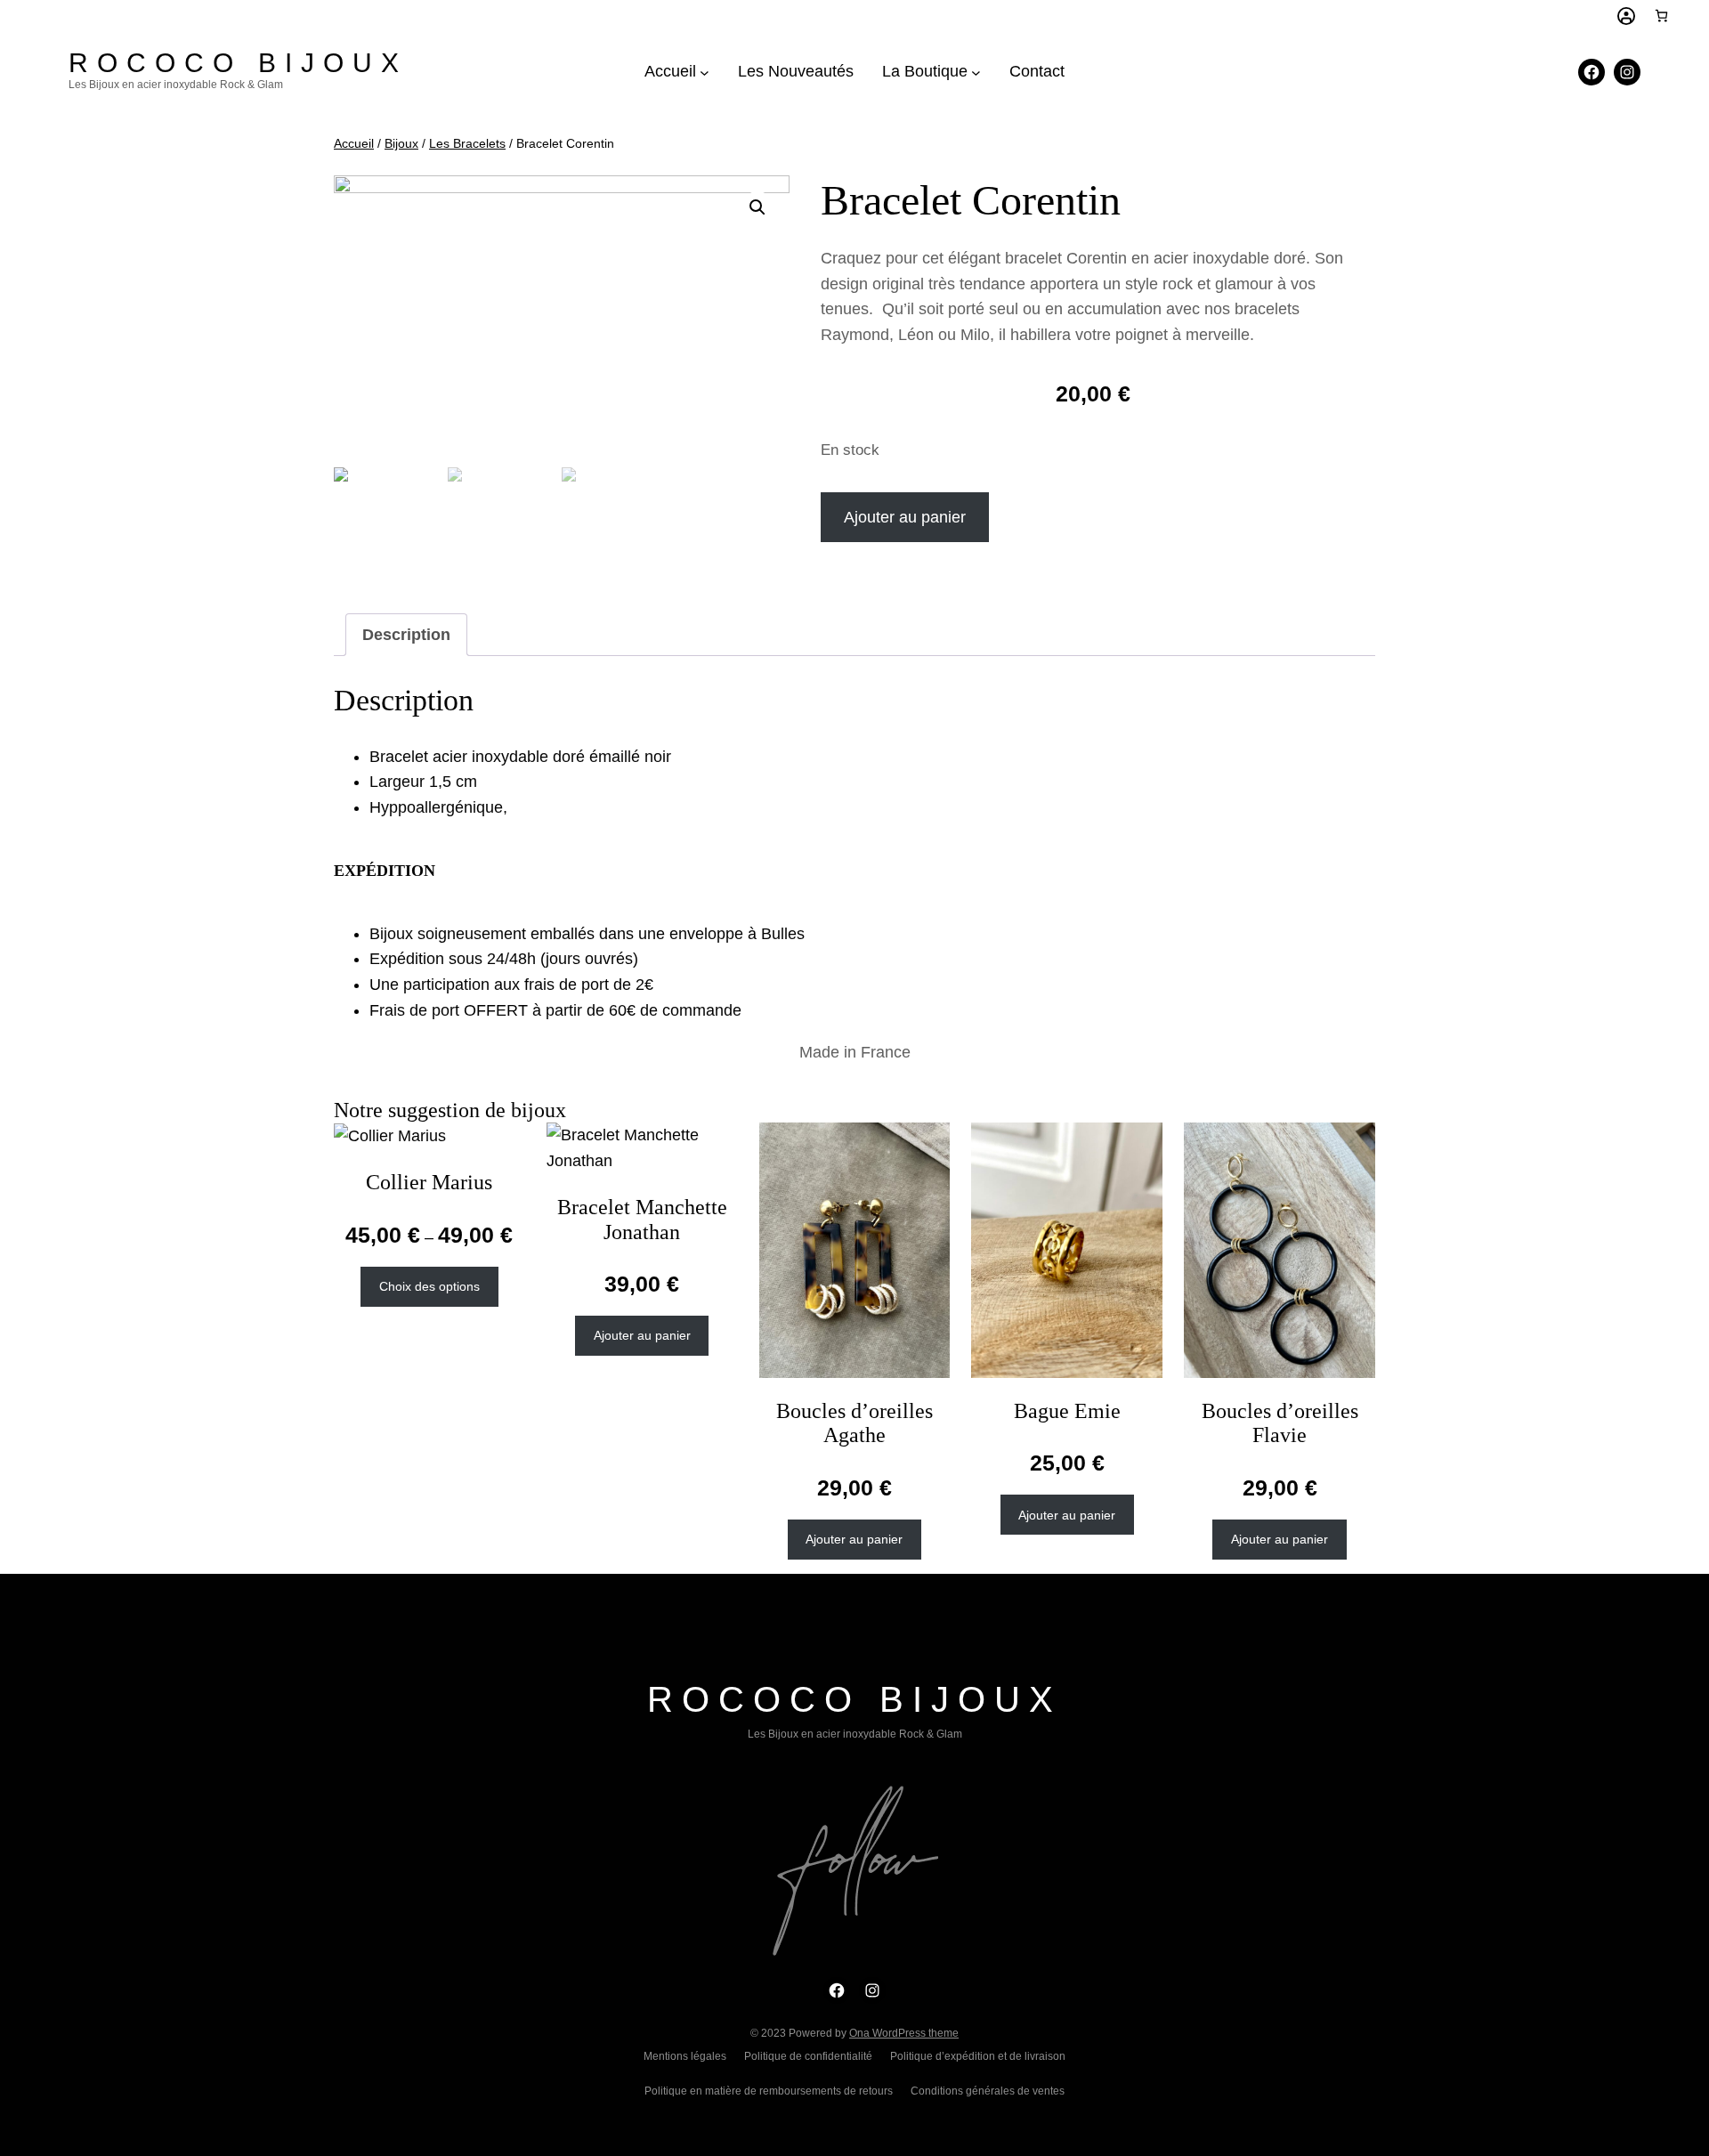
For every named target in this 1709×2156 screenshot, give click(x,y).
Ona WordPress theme (904, 2033)
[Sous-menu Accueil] (705, 72)
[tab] (406, 635)
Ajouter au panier (905, 517)
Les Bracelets (467, 143)
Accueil (670, 71)
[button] (757, 207)
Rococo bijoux (238, 63)
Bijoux (401, 143)
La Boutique (925, 71)
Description (406, 635)
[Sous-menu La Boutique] (976, 72)
